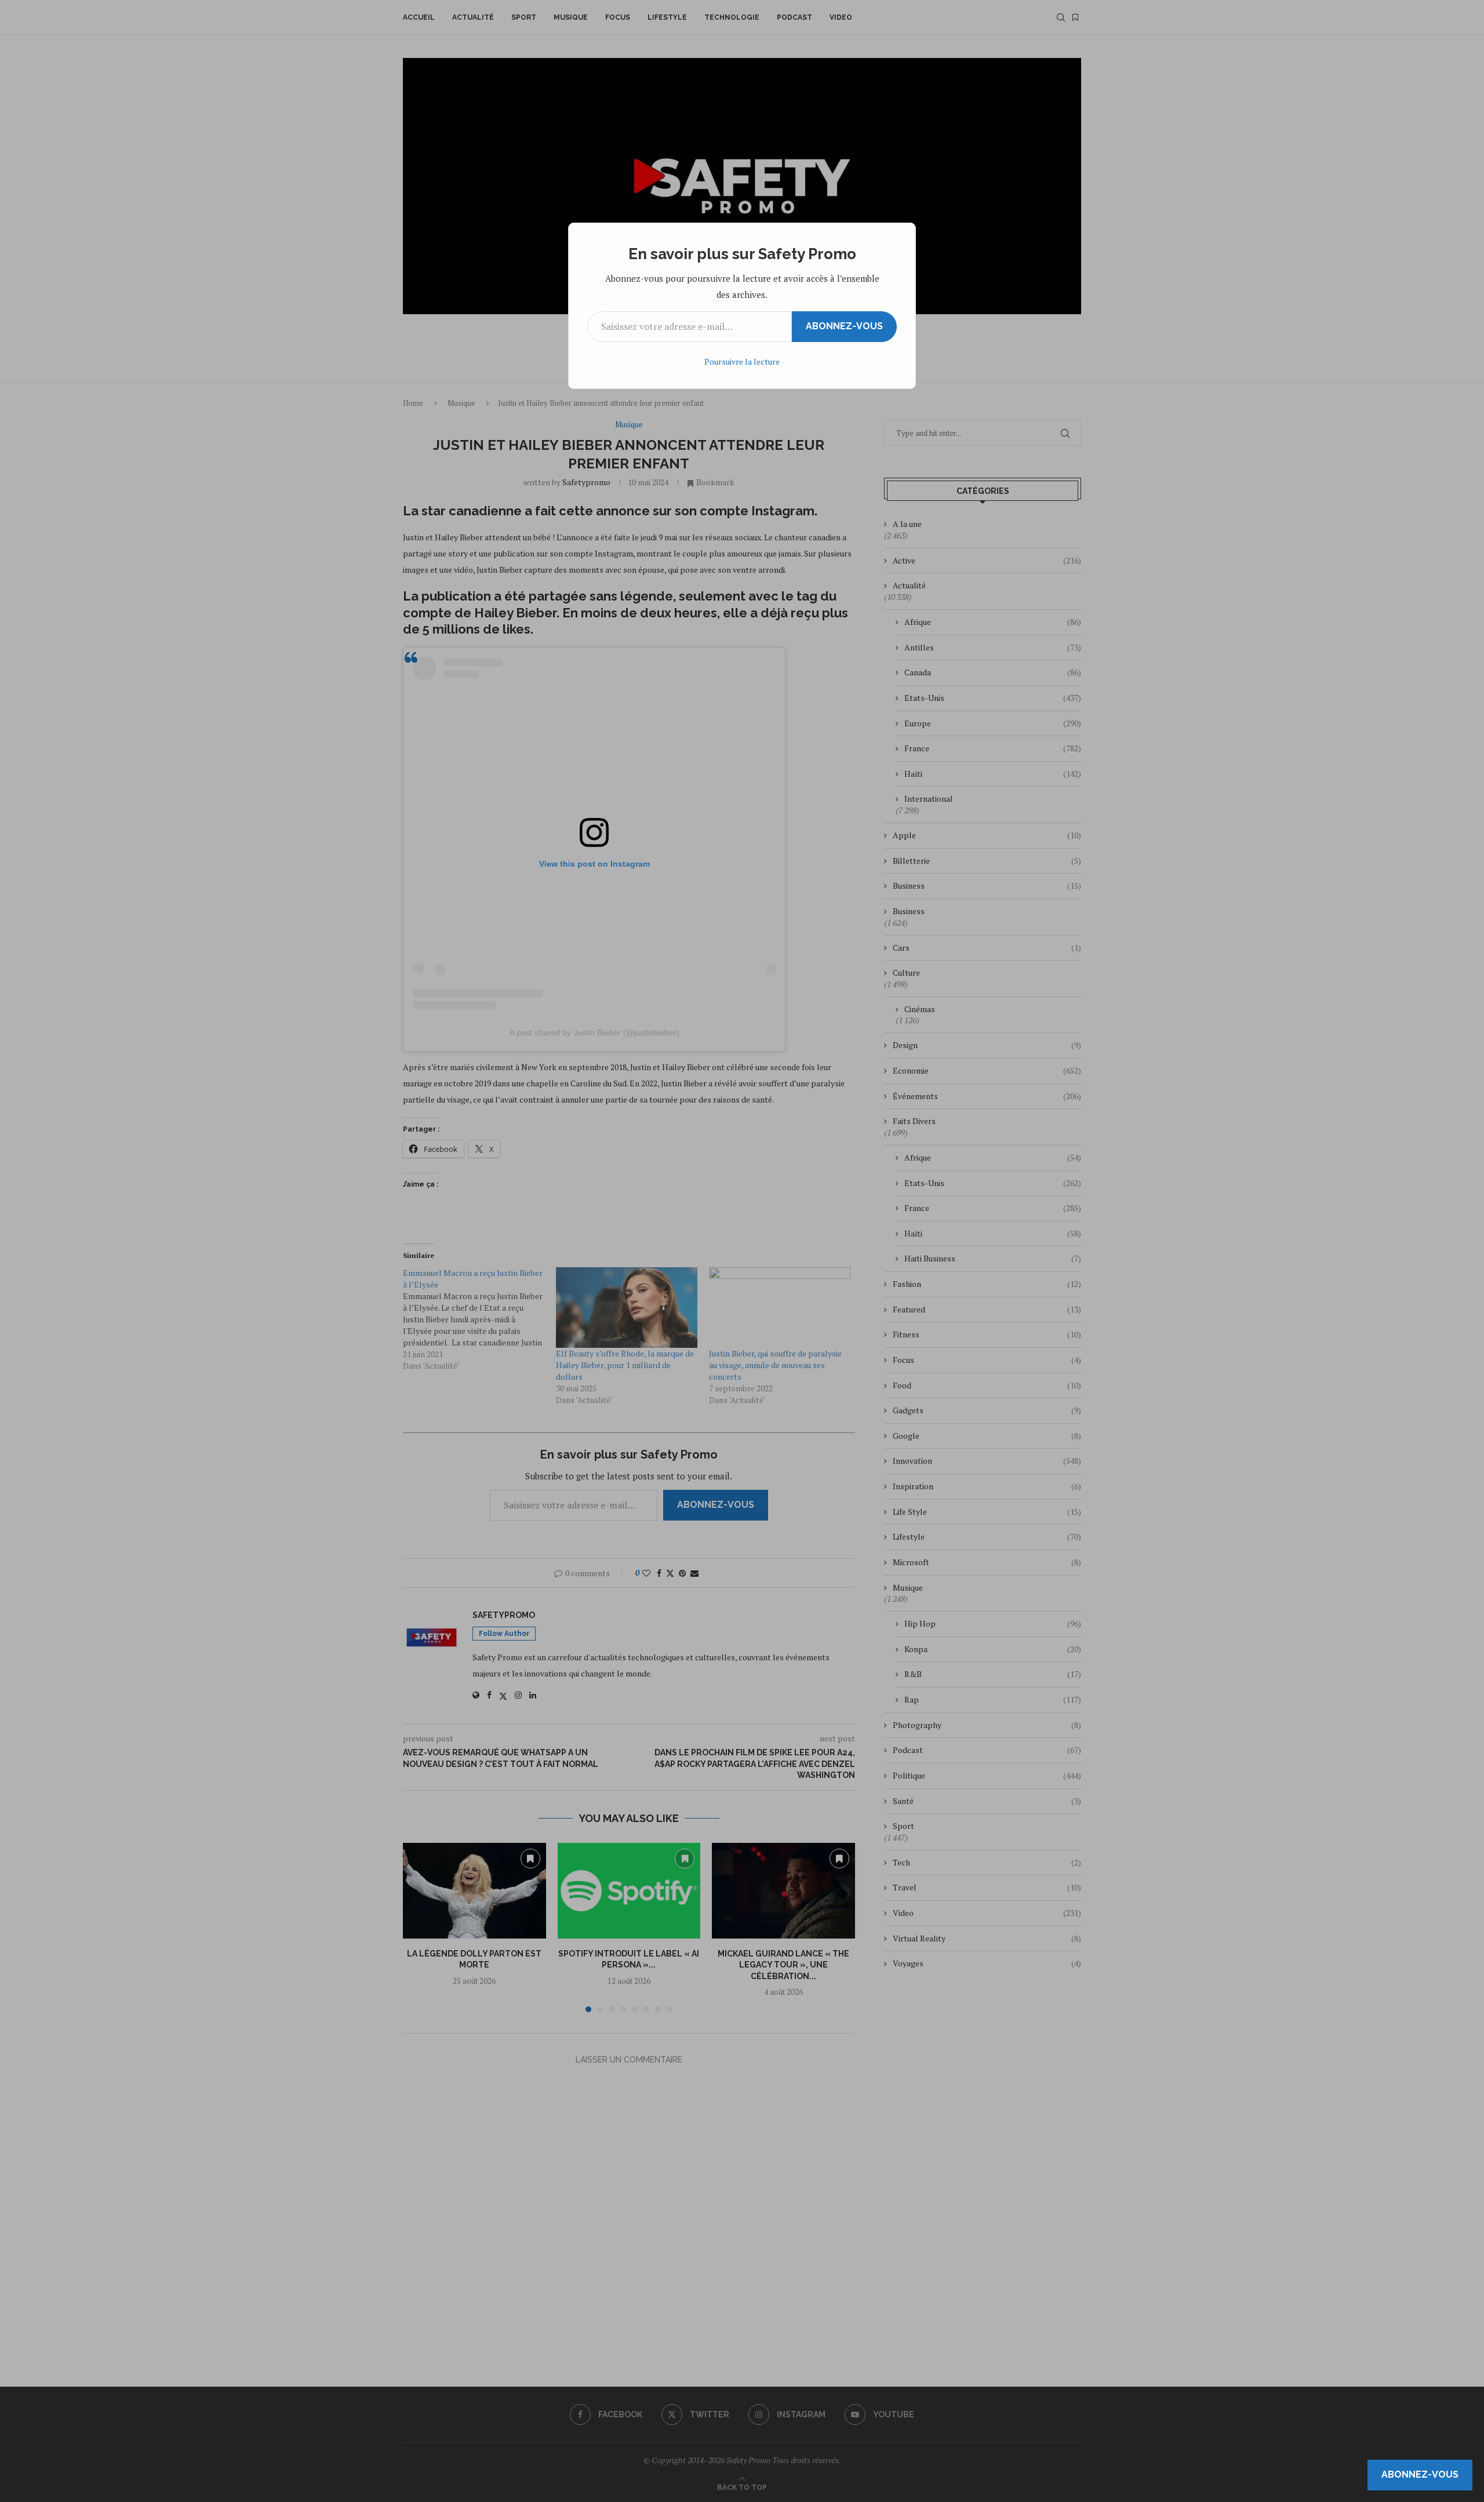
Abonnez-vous (844, 326)
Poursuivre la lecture (742, 361)
